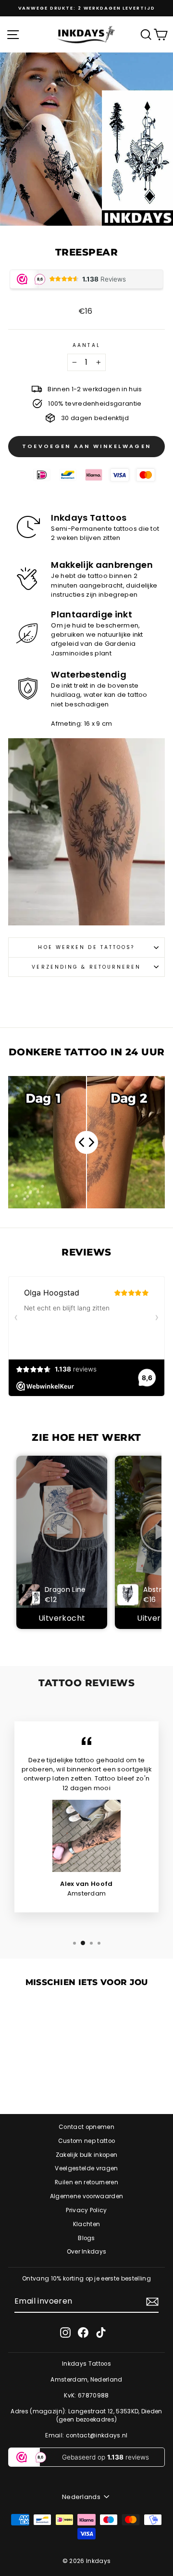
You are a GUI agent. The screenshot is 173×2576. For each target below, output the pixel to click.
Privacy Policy (86, 2210)
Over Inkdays (87, 2252)
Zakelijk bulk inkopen (87, 2155)
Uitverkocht (62, 1618)
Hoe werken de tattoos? (86, 947)
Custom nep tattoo (86, 2141)
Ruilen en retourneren (86, 2182)
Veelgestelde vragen (86, 2168)
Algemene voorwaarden (86, 2196)
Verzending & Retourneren (86, 967)
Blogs (86, 2238)
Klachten (87, 2224)
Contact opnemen (86, 2127)
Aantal (86, 345)
